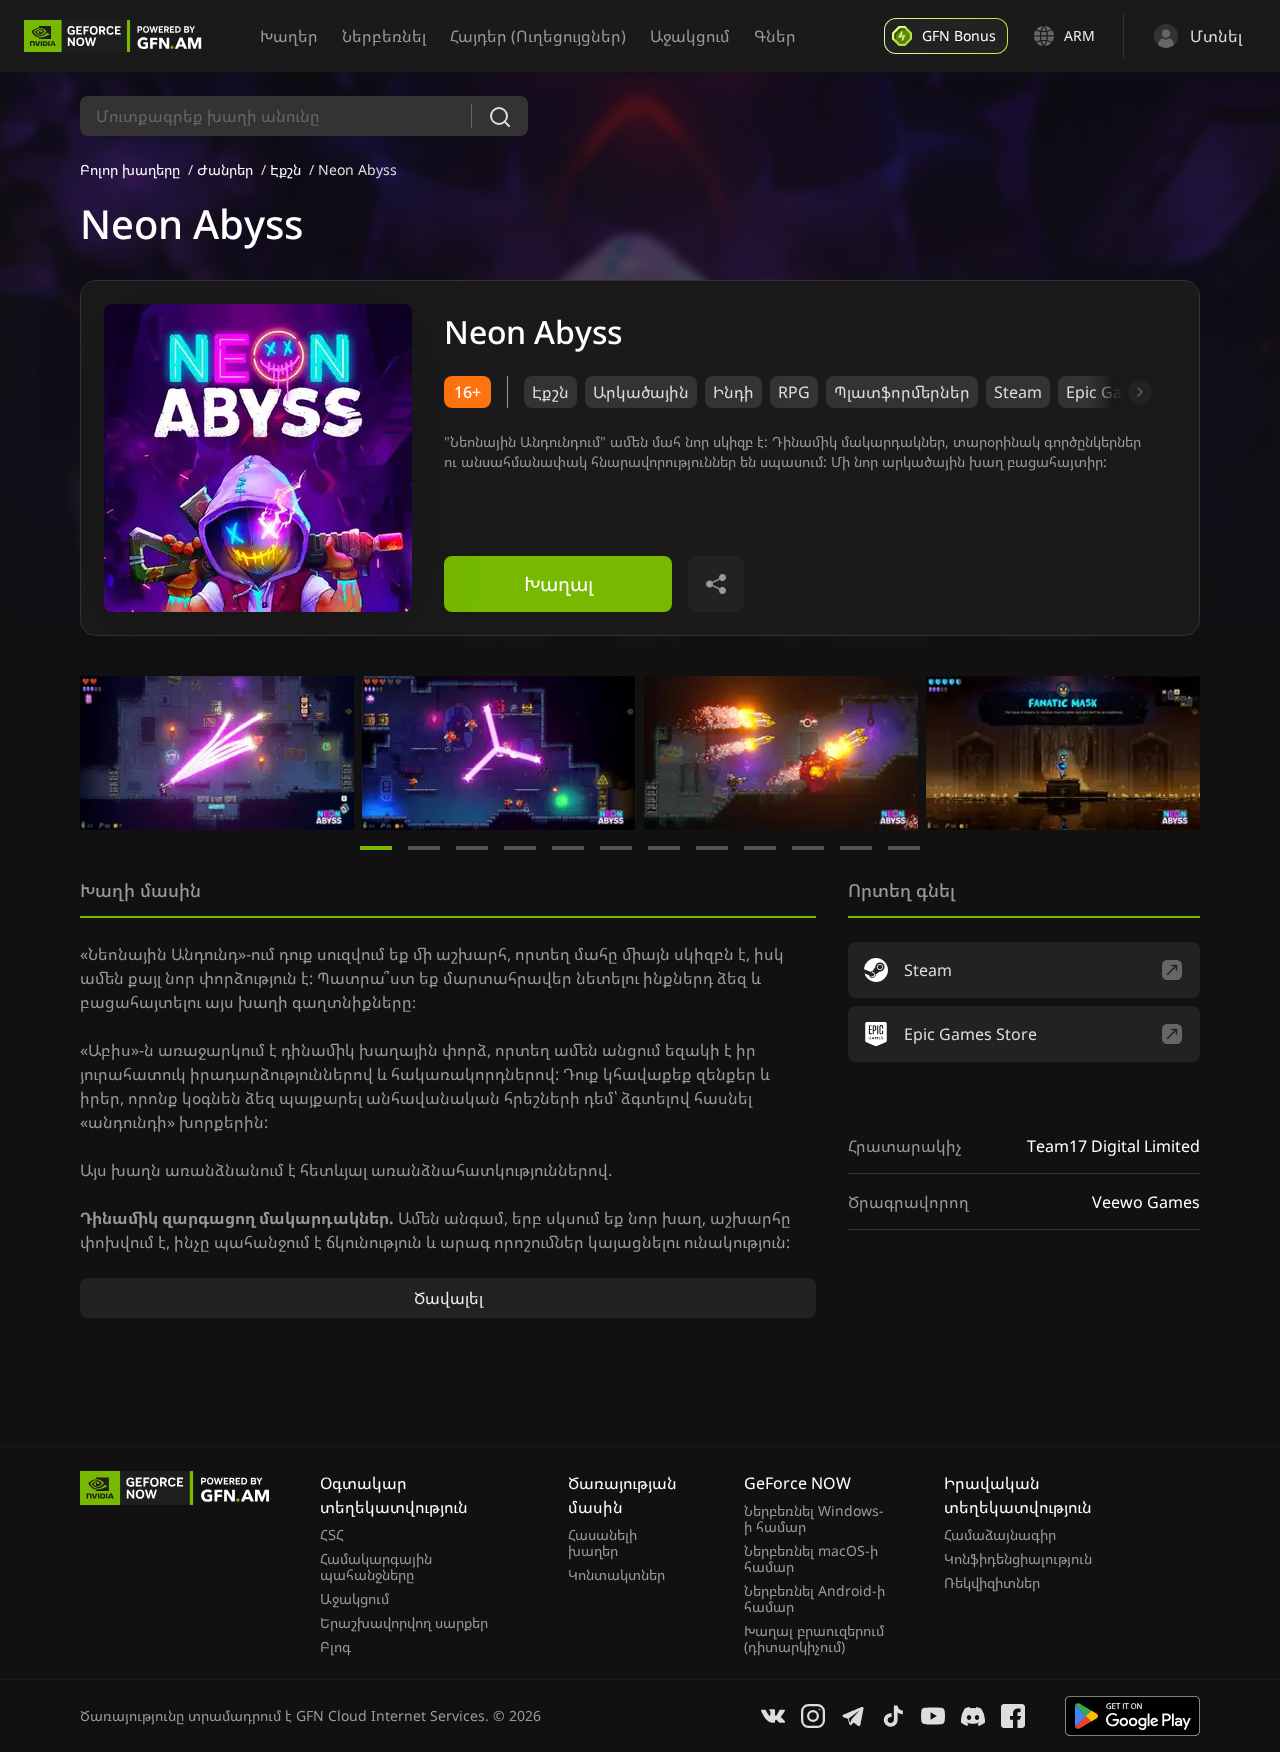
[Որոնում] (500, 116)
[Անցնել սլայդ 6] (616, 848)
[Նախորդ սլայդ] (104, 753)
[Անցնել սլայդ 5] (568, 848)
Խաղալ (558, 583)
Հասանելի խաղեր (602, 1543)
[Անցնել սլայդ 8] (712, 848)
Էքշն (285, 169)
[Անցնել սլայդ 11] (856, 848)
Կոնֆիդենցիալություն (1018, 1559)
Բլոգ (335, 1647)
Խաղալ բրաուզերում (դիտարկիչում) (814, 1639)
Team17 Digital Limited (1113, 1146)
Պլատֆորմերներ (902, 392)
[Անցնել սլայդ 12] (904, 848)
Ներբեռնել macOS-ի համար (811, 1559)
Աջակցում (690, 36)
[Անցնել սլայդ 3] (472, 848)
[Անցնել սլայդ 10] (808, 848)
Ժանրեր (225, 169)
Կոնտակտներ (616, 1575)
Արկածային (641, 392)
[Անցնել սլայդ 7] (664, 848)
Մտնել (1216, 36)
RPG (794, 392)
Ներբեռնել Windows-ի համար (814, 1519)
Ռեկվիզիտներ (992, 1583)
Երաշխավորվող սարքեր (404, 1623)
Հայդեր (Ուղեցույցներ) (538, 36)
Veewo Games (1146, 1202)
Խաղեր (289, 36)
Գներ (775, 36)
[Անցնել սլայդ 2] (424, 848)
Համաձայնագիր (1000, 1535)
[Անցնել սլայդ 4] (520, 848)
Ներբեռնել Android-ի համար (814, 1599)
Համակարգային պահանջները (376, 1567)
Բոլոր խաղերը (130, 169)
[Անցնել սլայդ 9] (760, 848)
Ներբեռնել (384, 36)
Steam (1018, 392)
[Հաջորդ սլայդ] (1117, 392)
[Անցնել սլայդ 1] (376, 848)
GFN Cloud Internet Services (390, 1715)
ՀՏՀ (332, 1535)
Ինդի (733, 392)
